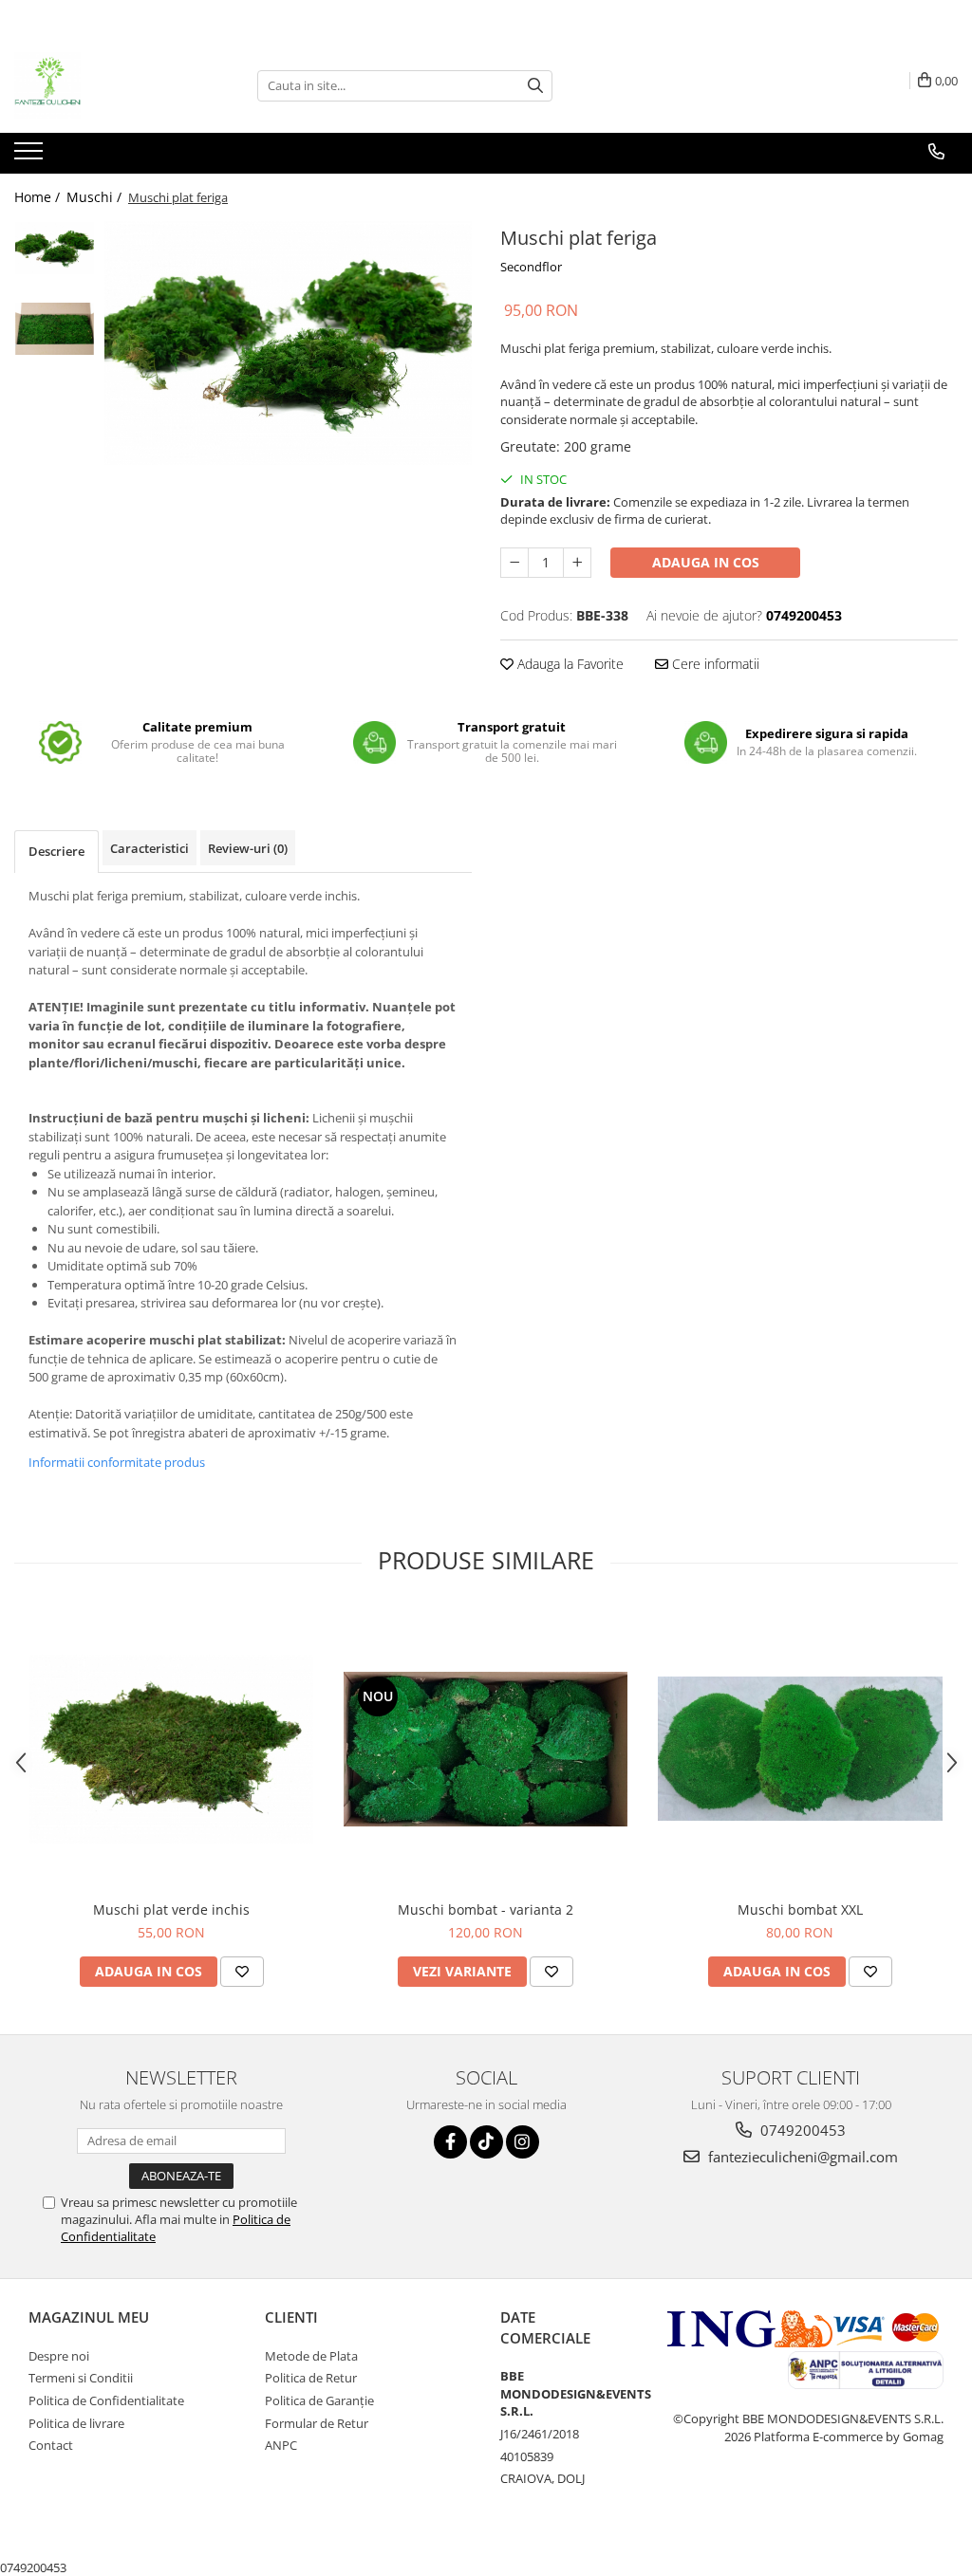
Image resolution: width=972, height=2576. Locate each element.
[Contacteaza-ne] (936, 152)
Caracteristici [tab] (150, 848)
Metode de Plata (311, 2356)
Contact (51, 2445)
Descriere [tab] (56, 851)
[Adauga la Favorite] (242, 1972)
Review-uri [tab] (248, 848)
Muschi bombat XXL (800, 1909)
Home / (39, 197)
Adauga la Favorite (569, 664)
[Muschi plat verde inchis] (172, 1749)
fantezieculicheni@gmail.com (801, 2157)
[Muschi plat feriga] (288, 343)
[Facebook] (450, 2142)
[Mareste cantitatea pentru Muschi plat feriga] (577, 563)
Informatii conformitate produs (117, 1462)
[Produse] (31, 157)
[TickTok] (486, 2142)
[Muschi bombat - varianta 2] (486, 1749)
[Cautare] (535, 86)
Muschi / (96, 197)
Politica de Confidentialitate (106, 2400)
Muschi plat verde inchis (171, 1909)
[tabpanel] (288, 343)
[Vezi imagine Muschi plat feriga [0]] (55, 248)
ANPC (281, 2445)
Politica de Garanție (319, 2400)
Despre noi (59, 2356)
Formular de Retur (317, 2423)
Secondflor (531, 267)
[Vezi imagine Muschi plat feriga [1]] (55, 329)
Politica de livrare (76, 2423)
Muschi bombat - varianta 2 (486, 1909)
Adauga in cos (706, 562)
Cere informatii (714, 664)
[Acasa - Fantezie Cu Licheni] (109, 85)
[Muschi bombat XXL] (800, 1749)
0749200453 (801, 2130)
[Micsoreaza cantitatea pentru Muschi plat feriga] (514, 563)
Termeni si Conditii (81, 2378)
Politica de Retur (311, 2378)
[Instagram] (523, 2142)
